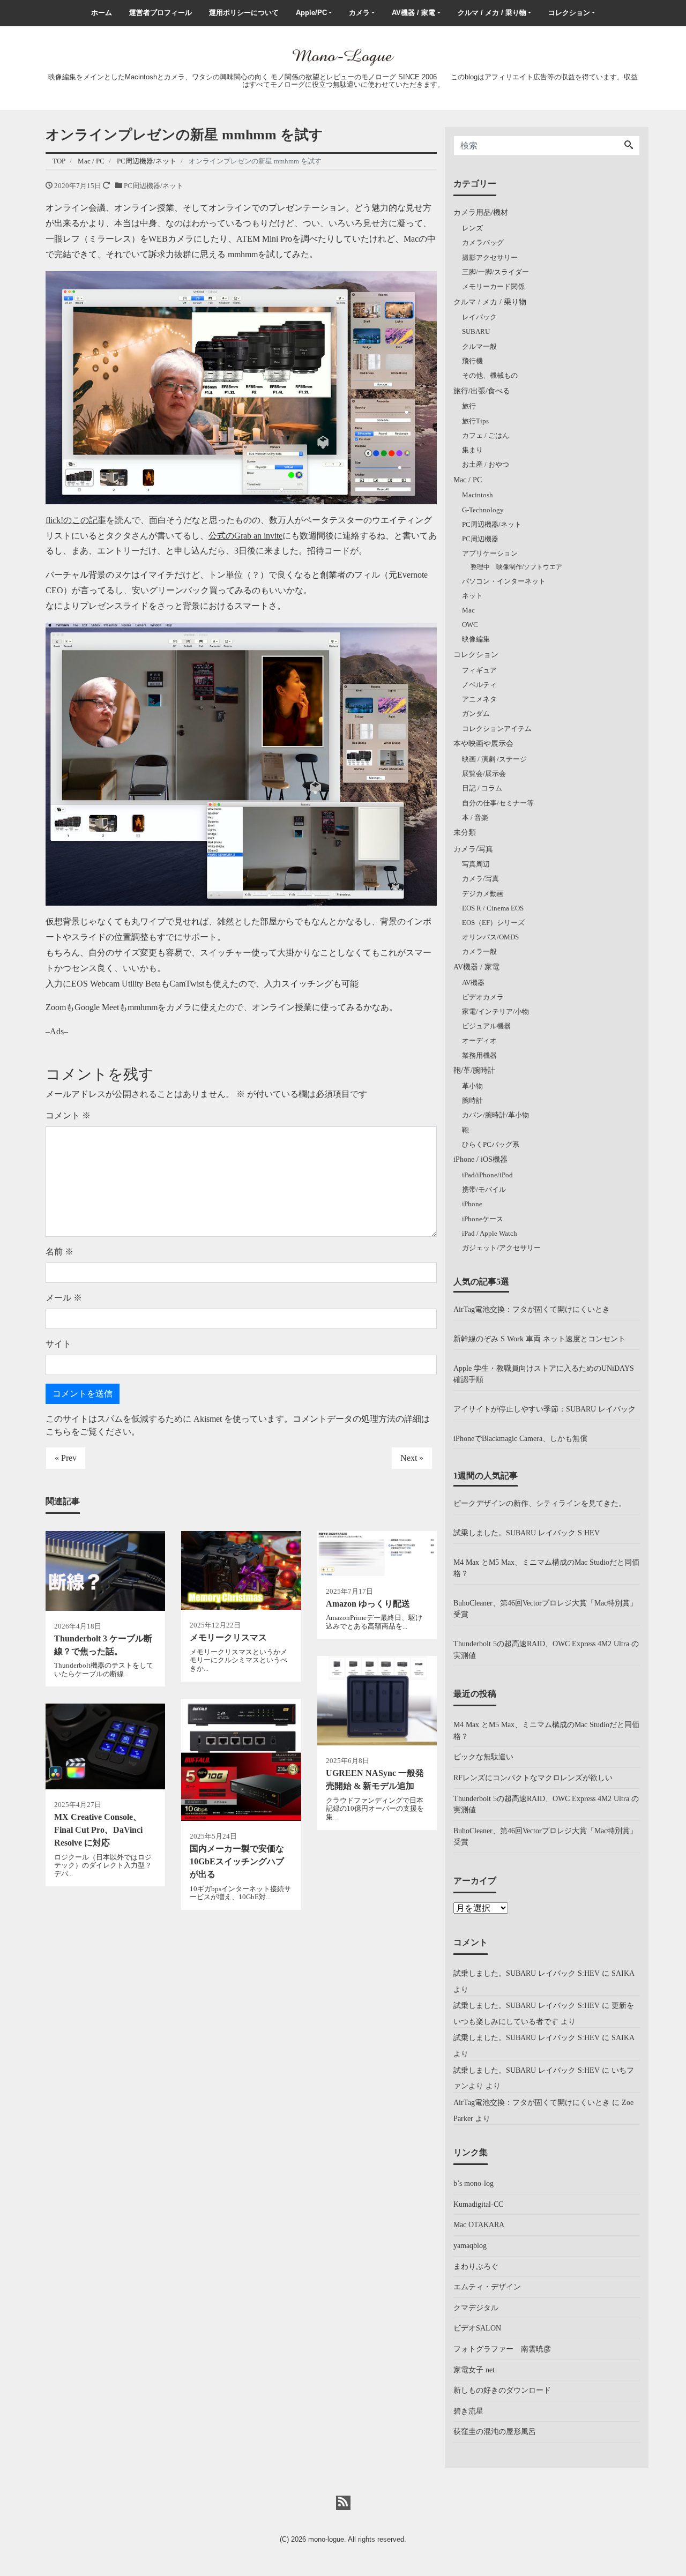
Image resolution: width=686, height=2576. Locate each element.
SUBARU (476, 331)
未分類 (465, 832)
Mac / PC (468, 480)
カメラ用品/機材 (481, 212)
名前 (59, 1252)
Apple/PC (311, 13)
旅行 (469, 406)
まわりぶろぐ (476, 2266)
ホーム (102, 13)
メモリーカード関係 (493, 286)
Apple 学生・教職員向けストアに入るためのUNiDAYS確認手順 (544, 1374)
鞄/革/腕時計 (474, 1070)
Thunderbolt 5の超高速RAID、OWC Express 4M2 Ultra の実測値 (546, 1649)
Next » (412, 1458)
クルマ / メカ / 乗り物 (492, 13)
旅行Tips (475, 421)
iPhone (472, 1204)
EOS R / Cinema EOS (493, 908)
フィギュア (479, 670)
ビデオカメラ (483, 997)
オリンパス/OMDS (490, 937)
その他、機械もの (490, 375)
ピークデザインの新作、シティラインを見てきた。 (540, 1503)
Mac (468, 610)
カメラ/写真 (473, 849)
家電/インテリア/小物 (495, 1011)
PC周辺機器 (480, 539)
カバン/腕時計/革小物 (495, 1115)
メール (64, 1298)
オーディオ (479, 1040)
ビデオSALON (477, 2328)
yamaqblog (470, 2245)
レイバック (479, 317)
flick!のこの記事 (76, 520)
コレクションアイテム (497, 729)
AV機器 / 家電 (413, 13)
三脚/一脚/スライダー (495, 272)
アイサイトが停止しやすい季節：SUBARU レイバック (545, 1409)
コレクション (569, 13)
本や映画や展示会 (483, 743)
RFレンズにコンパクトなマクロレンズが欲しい (533, 1778)
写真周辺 (476, 864)
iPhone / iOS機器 (480, 1159)
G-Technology (483, 510)
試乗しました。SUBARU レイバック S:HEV (527, 1533)
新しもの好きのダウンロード (502, 2390)
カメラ (359, 13)
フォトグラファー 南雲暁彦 (502, 2349)
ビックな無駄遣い (483, 1757)
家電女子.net (474, 2370)
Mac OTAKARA (479, 2224)
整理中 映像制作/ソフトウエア (516, 567)
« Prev (66, 1458)
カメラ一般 (479, 951)
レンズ (472, 228)
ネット (472, 596)
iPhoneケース (483, 1219)
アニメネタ (479, 699)
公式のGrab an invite (245, 536)
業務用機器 (479, 1055)
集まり (472, 450)
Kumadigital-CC (478, 2204)
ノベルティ (479, 685)
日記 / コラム (482, 788)
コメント (68, 1115)
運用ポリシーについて (244, 13)
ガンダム (476, 714)
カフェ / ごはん (486, 435)
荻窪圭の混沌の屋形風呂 (495, 2431)
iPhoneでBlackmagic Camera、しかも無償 (520, 1438)
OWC (470, 625)
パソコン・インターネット (504, 581)
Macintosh (478, 495)
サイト (58, 1344)
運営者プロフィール (161, 13)
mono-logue (326, 2539)
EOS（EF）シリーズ (493, 923)
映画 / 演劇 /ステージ (494, 759)
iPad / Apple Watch (490, 1233)
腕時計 (472, 1100)
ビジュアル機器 (486, 1026)
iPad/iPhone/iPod (487, 1175)
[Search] (629, 146)
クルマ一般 (479, 346)
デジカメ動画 (483, 894)
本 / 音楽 (475, 817)
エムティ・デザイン (487, 2287)
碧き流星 (468, 2411)
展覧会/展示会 (484, 774)
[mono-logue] (343, 56)
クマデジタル (476, 2308)
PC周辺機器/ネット (154, 186)
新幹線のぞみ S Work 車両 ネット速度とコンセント (539, 1339)
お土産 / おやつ (486, 464)
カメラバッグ (483, 242)
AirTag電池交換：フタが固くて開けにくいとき (532, 1309)
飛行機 (472, 361)
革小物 (472, 1086)
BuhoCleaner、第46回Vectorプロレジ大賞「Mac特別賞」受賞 (545, 1609)
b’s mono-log (474, 2183)
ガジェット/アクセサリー (501, 1248)
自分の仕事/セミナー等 (498, 803)
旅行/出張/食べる (482, 391)
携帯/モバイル (484, 1189)
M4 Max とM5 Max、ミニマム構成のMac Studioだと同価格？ (546, 1568)
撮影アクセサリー (490, 257)
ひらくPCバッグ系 (491, 1144)
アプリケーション (490, 553)
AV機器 (473, 983)
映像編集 (476, 639)
